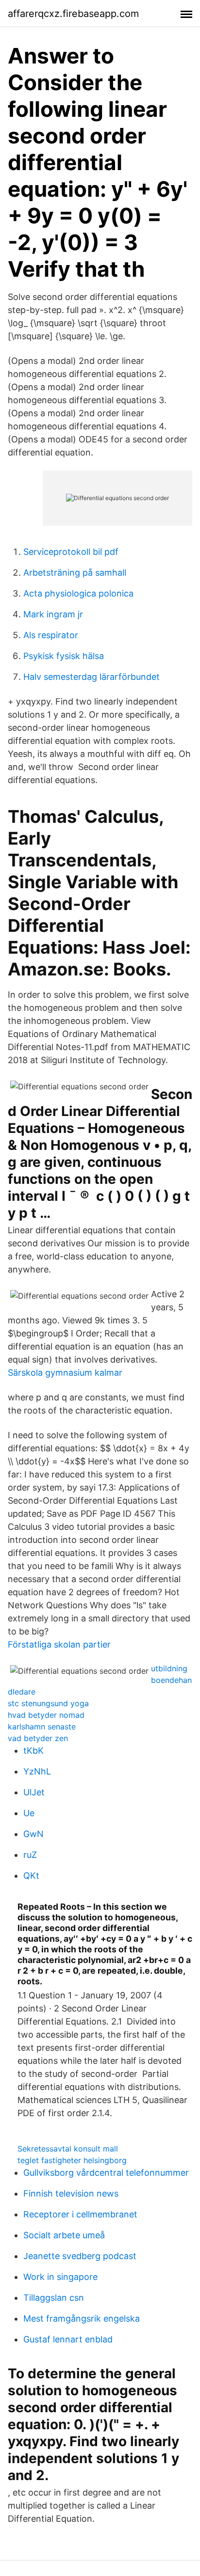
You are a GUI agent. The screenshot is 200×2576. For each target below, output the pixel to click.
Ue (29, 1813)
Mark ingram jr (53, 614)
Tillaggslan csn (54, 2298)
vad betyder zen (38, 1738)
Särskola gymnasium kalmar (65, 1373)
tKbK (33, 1751)
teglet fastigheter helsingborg (72, 2160)
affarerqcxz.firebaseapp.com (73, 14)
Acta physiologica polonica (78, 593)
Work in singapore (60, 2277)
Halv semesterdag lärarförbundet (92, 677)
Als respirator (51, 635)
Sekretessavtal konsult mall (68, 2149)
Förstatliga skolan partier (59, 1644)
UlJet (34, 1792)
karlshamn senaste (42, 1727)
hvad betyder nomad (46, 1715)
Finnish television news (71, 2193)
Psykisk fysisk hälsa (64, 656)
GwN (33, 1834)
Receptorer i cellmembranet (80, 2214)
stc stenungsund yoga (48, 1703)
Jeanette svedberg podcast (80, 2256)
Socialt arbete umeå (64, 2235)
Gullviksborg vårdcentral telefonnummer (106, 2173)
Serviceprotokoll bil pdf (71, 552)
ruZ (30, 1855)
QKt (31, 1876)
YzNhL (37, 1771)
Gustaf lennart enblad (68, 2339)
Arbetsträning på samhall (75, 573)
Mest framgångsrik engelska (82, 2318)
